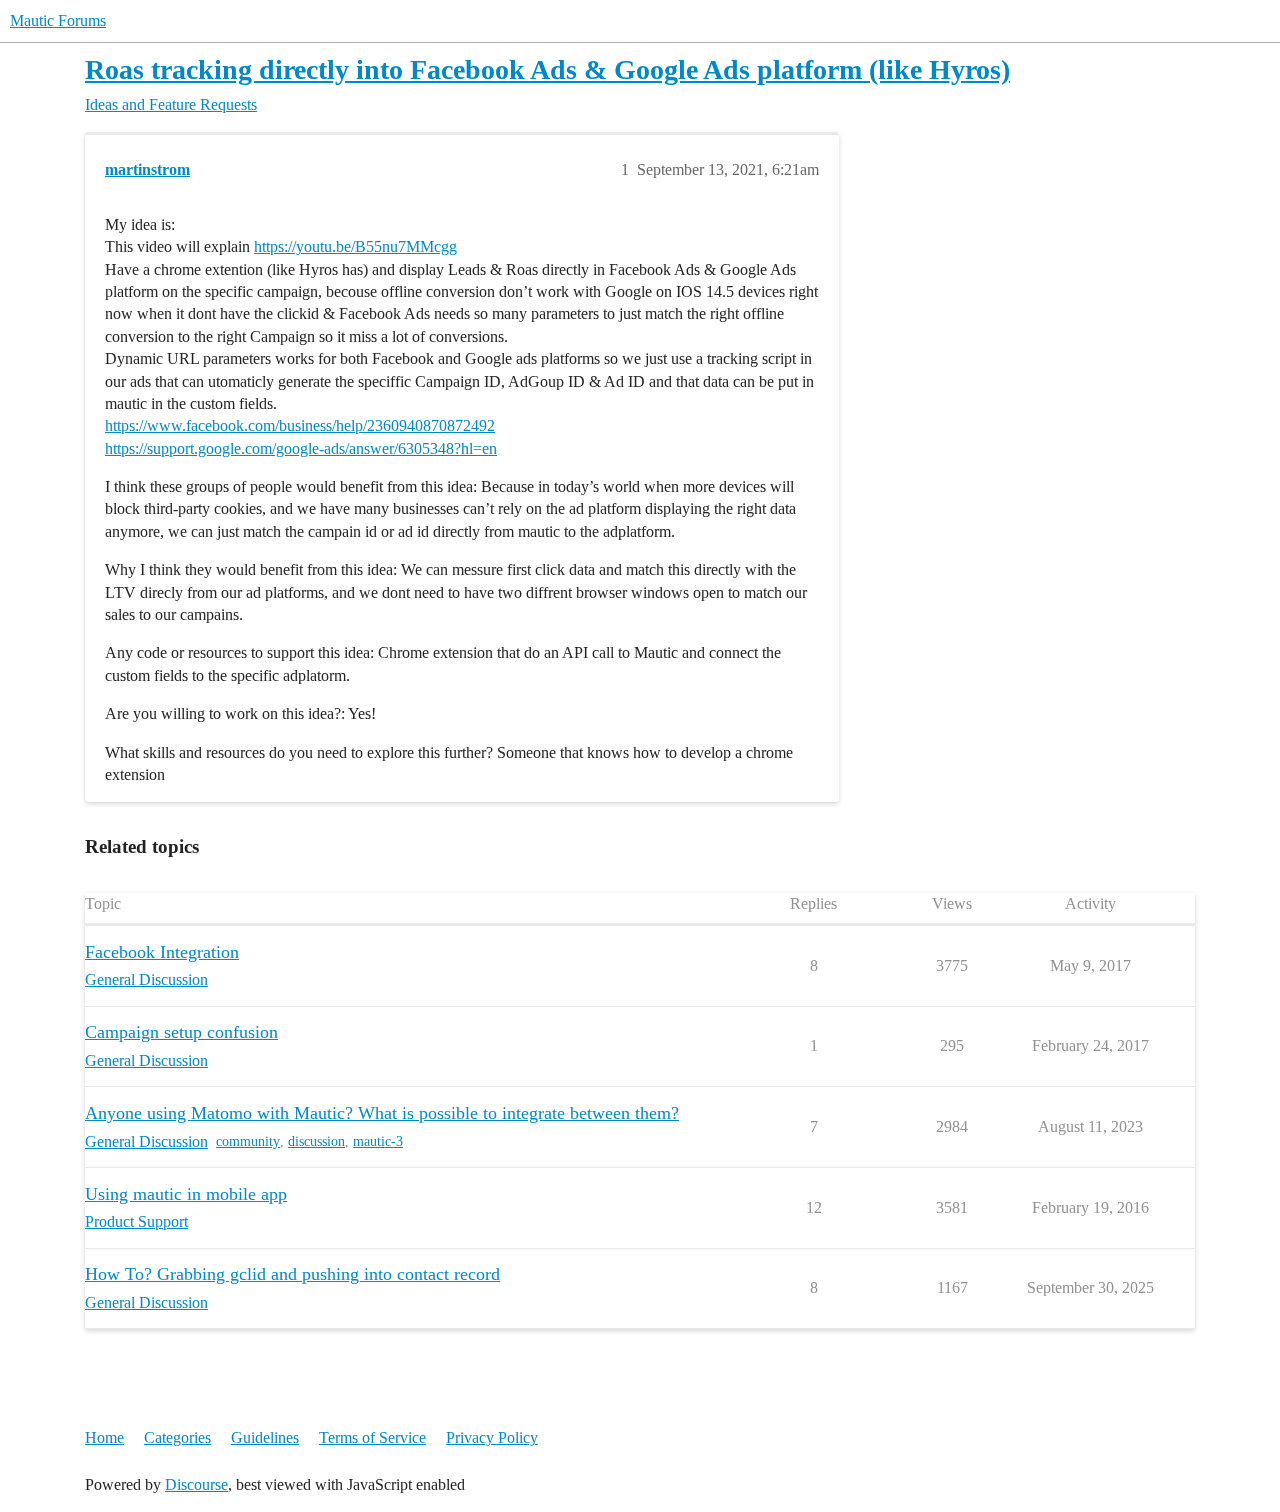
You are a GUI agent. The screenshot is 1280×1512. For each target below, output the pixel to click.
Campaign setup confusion (181, 1032)
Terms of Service (372, 1437)
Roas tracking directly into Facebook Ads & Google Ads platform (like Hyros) (547, 69)
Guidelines (265, 1437)
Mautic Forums (58, 20)
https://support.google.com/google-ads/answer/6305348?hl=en (301, 448)
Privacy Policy (492, 1437)
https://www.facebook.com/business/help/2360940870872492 (300, 425)
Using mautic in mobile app (186, 1194)
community (248, 1141)
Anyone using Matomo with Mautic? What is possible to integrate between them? (382, 1113)
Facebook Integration (162, 952)
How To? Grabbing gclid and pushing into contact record (292, 1274)
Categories (177, 1437)
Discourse (196, 1484)
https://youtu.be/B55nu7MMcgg (355, 246)
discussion (316, 1141)
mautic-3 (378, 1141)
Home (104, 1437)
